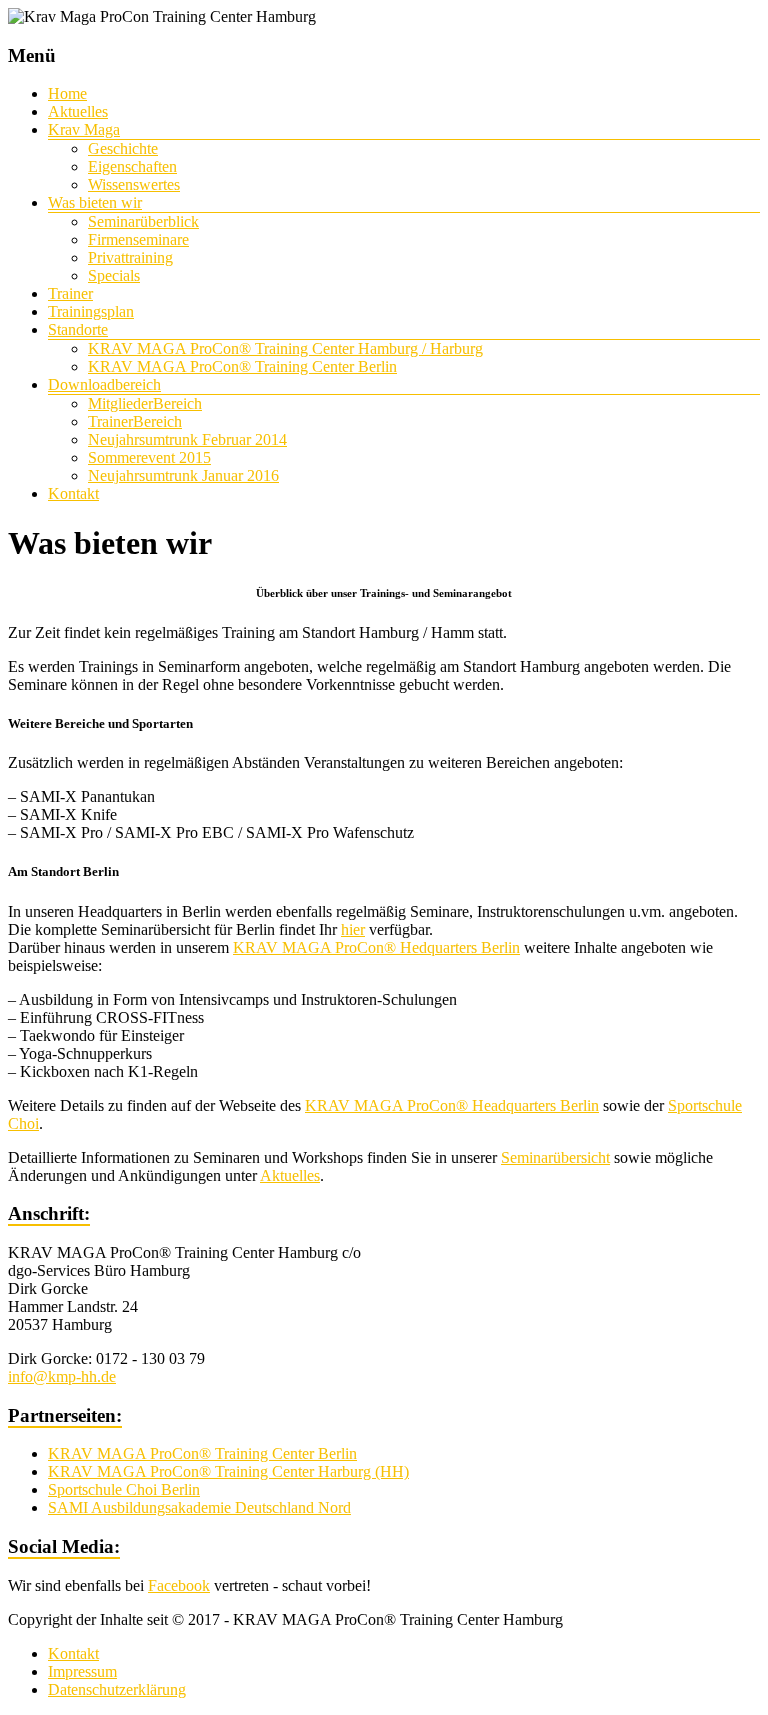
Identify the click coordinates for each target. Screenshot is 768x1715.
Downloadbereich (104, 384)
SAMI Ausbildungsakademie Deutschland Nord (199, 1507)
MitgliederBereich (145, 403)
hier (353, 929)
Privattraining (130, 257)
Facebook (179, 1585)
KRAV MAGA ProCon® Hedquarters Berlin (376, 947)
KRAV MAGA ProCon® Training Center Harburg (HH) (228, 1471)
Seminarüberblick (143, 221)
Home (67, 93)
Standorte (78, 329)
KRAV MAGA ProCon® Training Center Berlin (242, 366)
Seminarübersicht (555, 1157)
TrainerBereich (135, 421)
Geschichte (123, 148)
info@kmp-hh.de (62, 1376)
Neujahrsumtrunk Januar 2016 (183, 475)
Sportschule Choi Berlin (124, 1489)
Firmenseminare (138, 239)
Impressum (82, 1671)
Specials (114, 275)
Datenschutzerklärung (117, 1689)
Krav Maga (84, 129)
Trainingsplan (91, 311)
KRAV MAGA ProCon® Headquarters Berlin (452, 1105)
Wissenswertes (134, 184)
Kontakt (73, 493)
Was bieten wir (95, 202)
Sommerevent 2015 (149, 457)
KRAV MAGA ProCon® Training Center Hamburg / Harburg (285, 348)
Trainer (70, 293)
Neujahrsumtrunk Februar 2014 (187, 439)
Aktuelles (78, 111)
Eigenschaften (132, 166)
